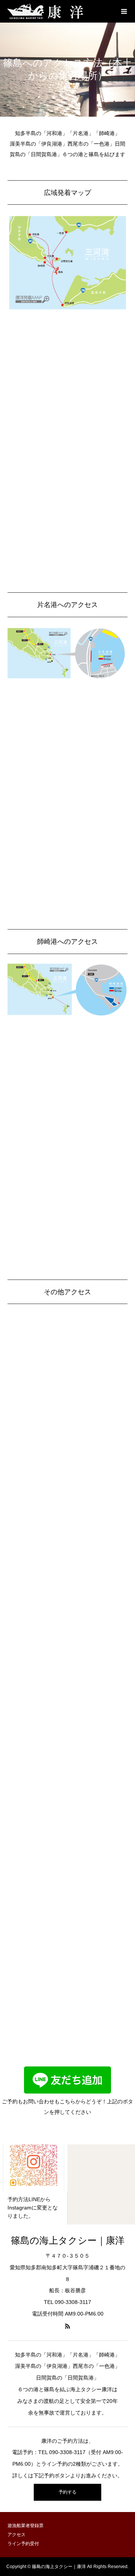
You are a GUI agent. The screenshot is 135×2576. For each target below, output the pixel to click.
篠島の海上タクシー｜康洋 (68, 2240)
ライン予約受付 (23, 2544)
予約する (67, 2492)
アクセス (16, 2535)
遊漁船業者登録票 (25, 2526)
